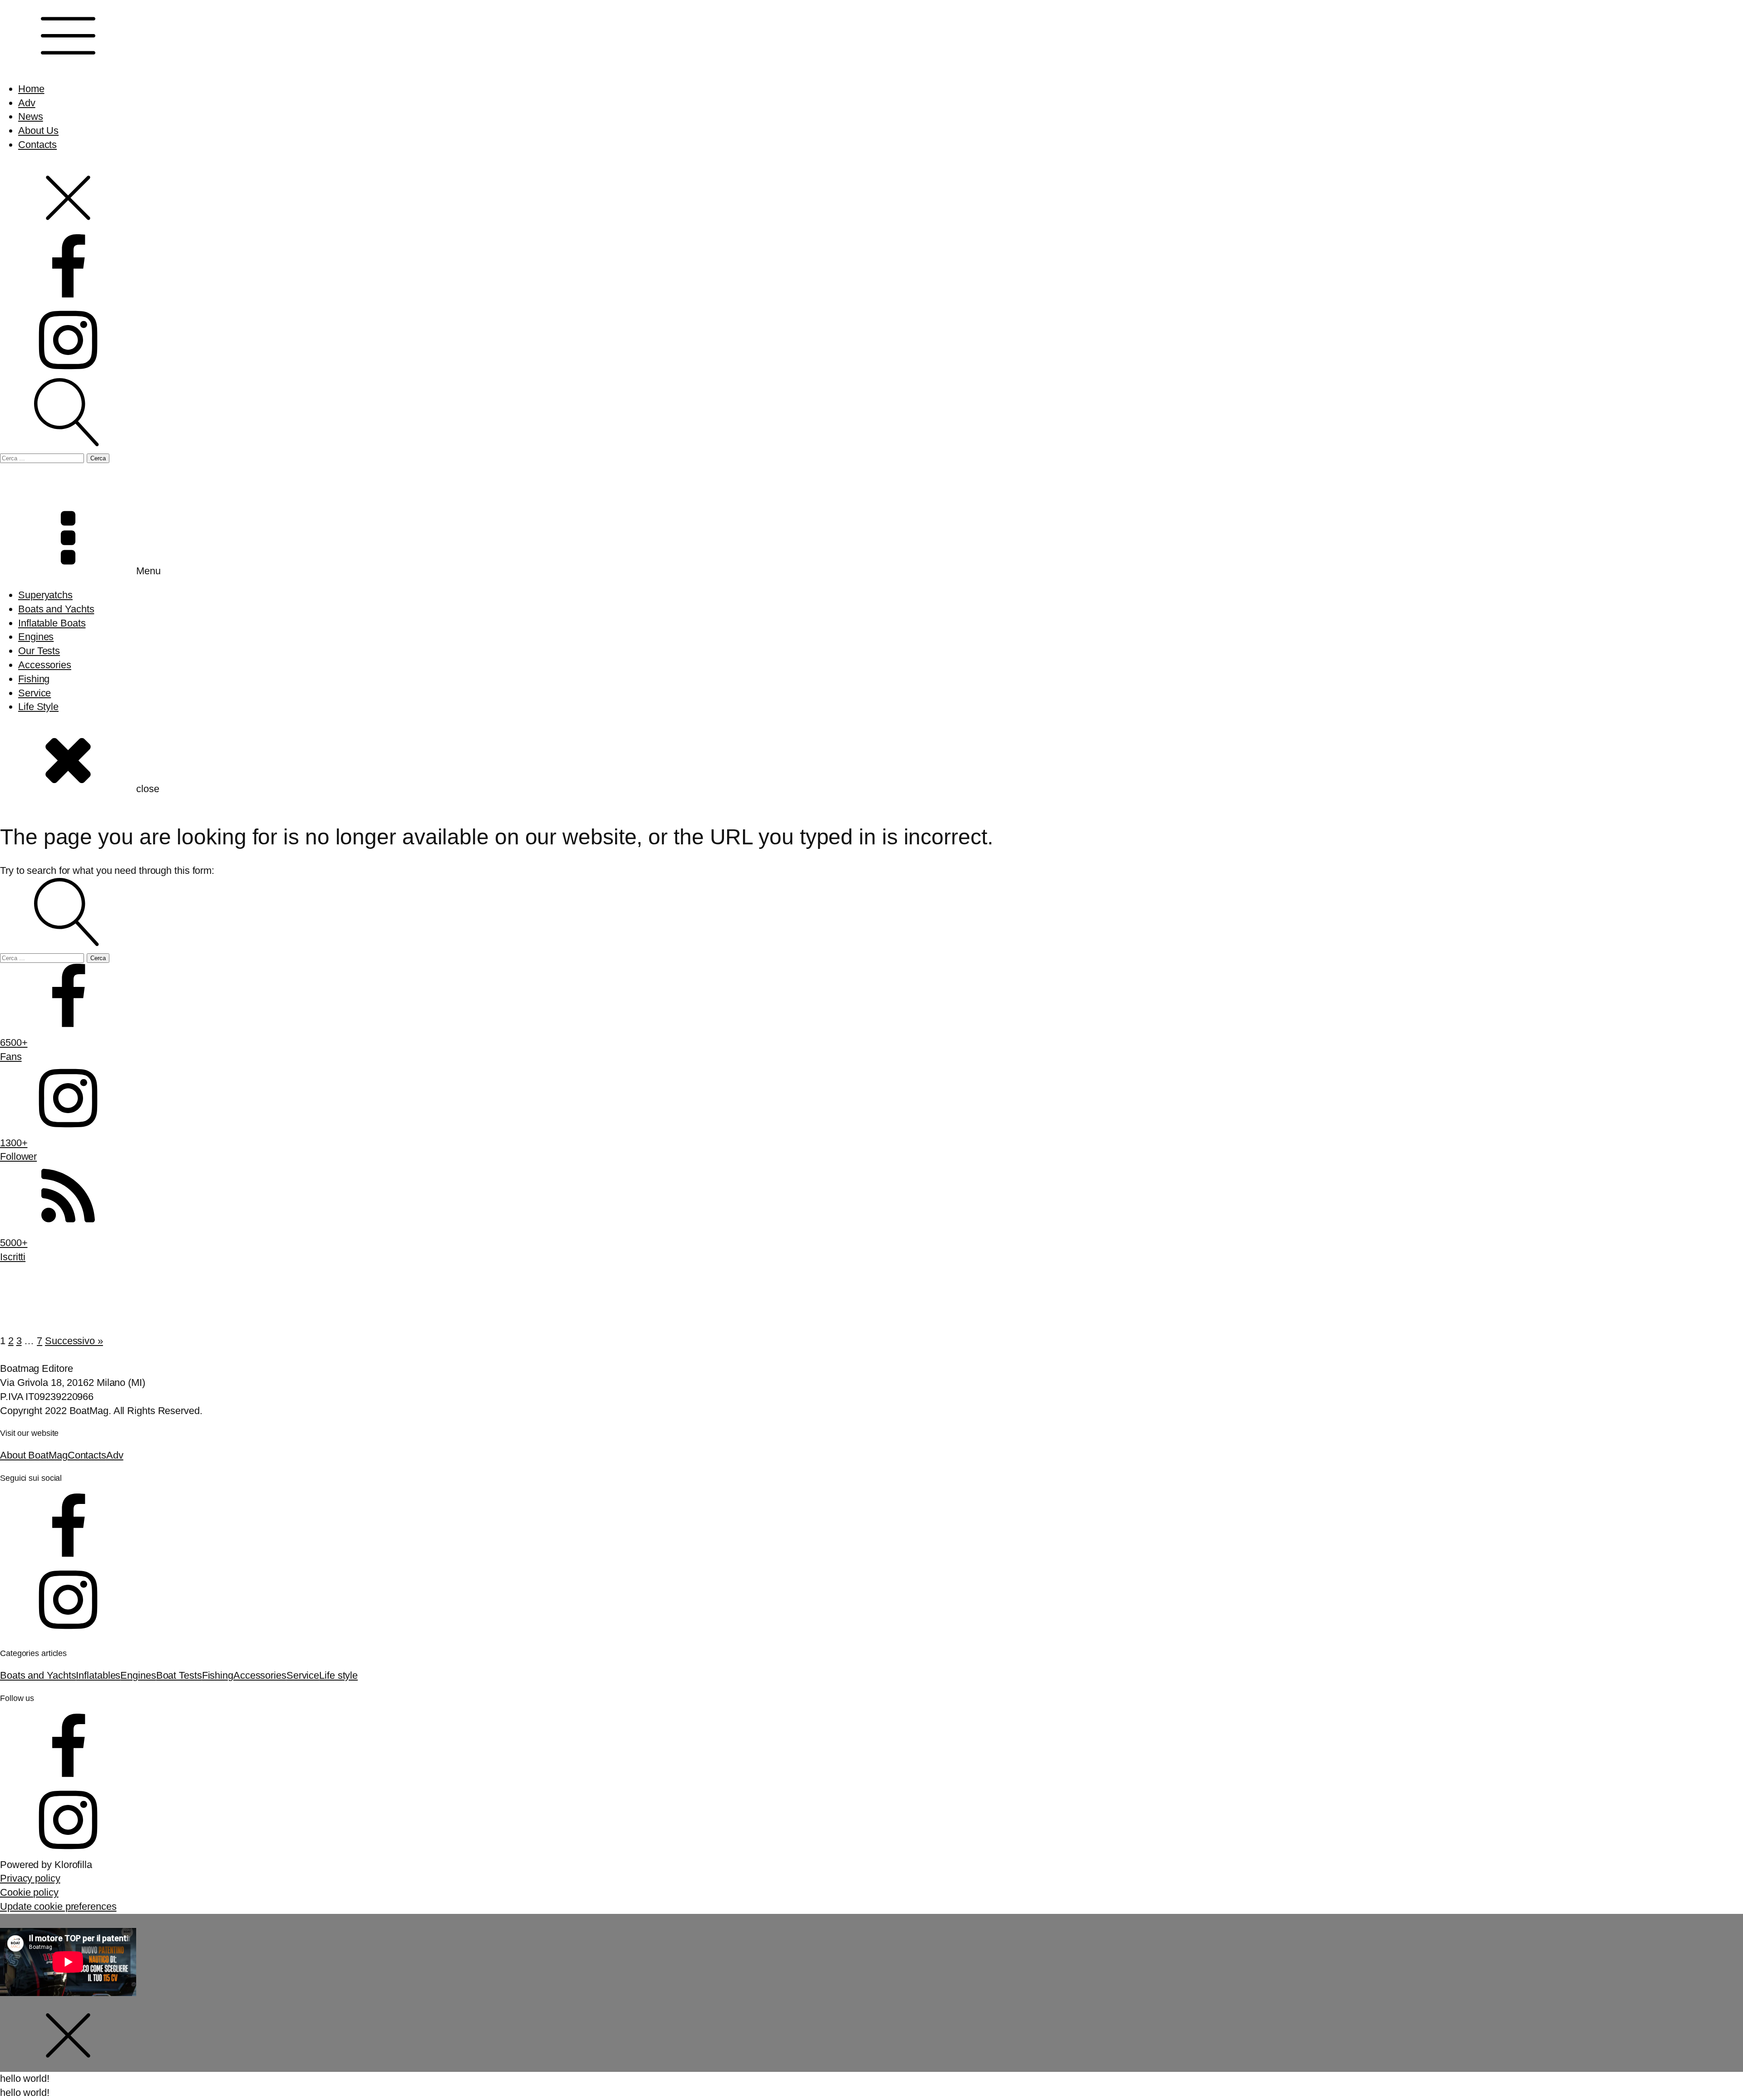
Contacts (37, 145)
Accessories (45, 665)
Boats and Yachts (56, 609)
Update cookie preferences (58, 1906)
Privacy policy (30, 1878)
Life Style (38, 707)
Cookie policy (29, 1892)
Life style (338, 1675)
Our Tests (39, 651)
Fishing (34, 679)
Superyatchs (45, 595)
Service (34, 693)
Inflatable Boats (52, 623)
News (31, 116)
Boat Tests (179, 1675)
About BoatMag (34, 1455)
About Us (38, 131)
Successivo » (74, 1341)
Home (31, 89)
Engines (36, 637)
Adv (27, 103)
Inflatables (98, 1675)
